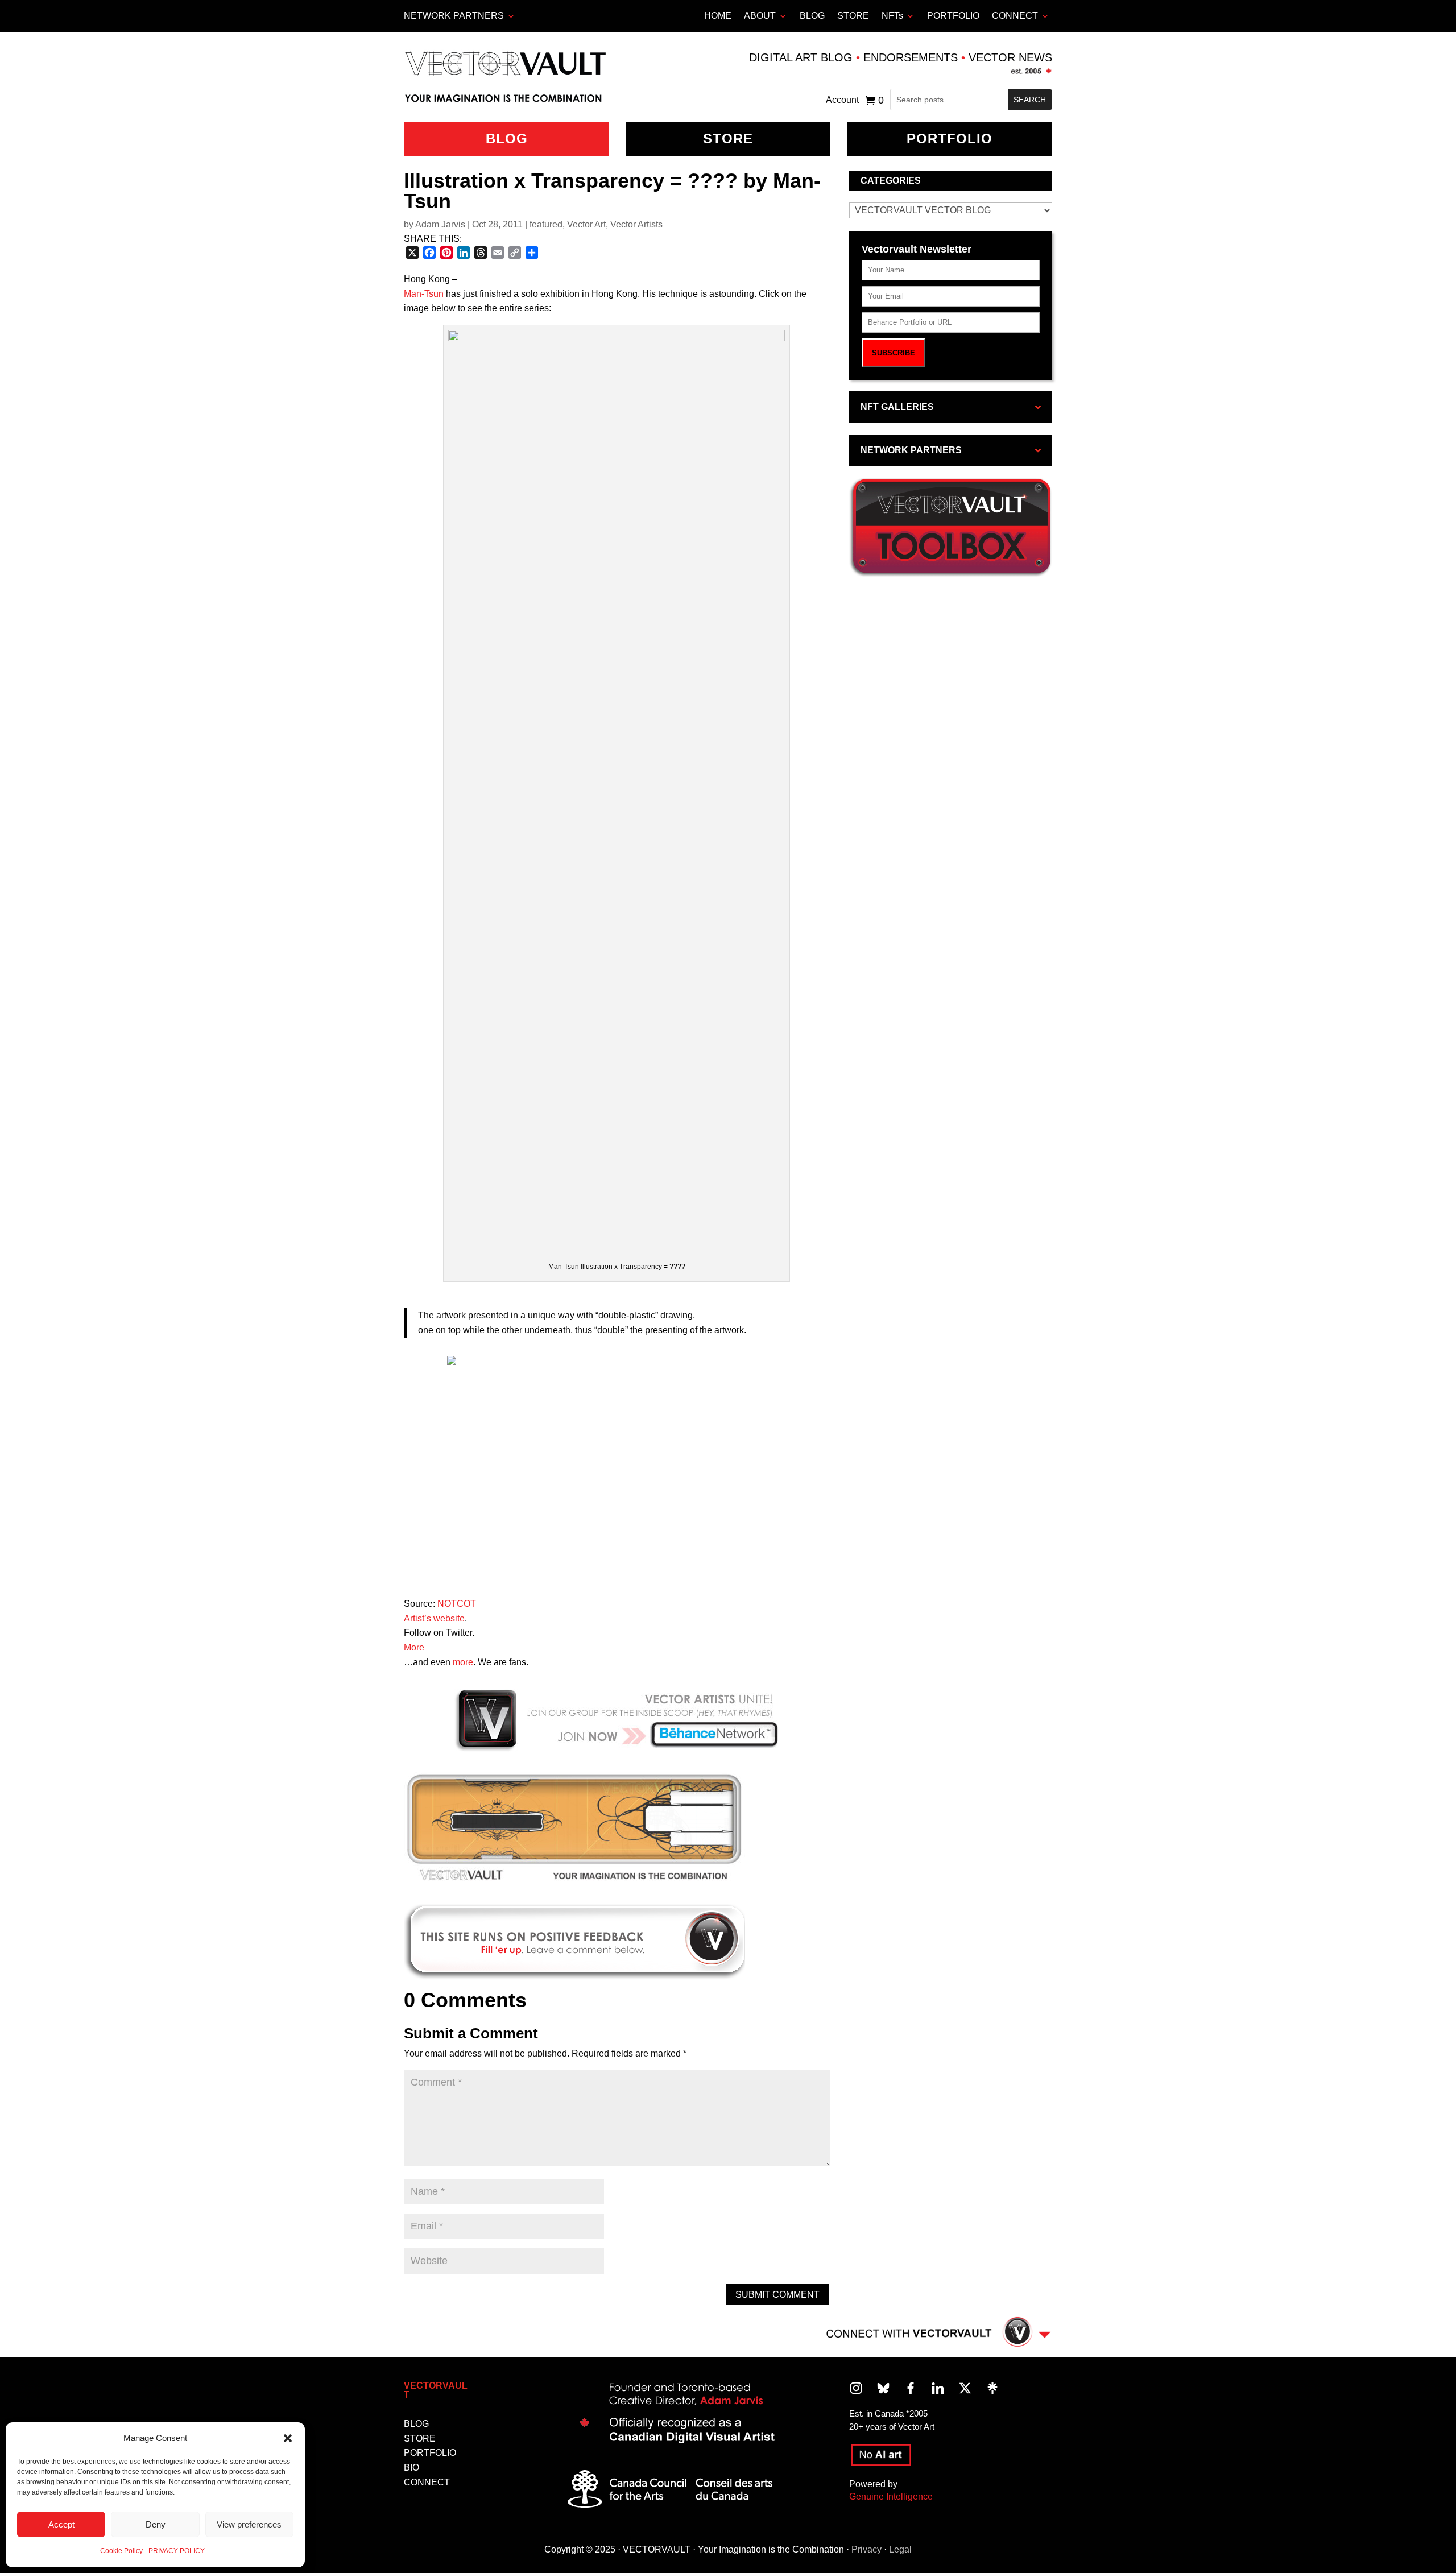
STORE (853, 16)
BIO (411, 2467)
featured (546, 224)
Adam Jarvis (440, 224)
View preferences (249, 2524)
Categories (891, 181)
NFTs (892, 16)
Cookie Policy (121, 2551)
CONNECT (1015, 16)
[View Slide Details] (574, 1829)
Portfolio (950, 138)
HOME (718, 16)
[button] (288, 2438)
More (414, 1647)
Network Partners (454, 16)
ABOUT (760, 16)
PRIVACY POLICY (177, 2551)
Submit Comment (777, 2295)
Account (842, 100)
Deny (156, 2524)
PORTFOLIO (953, 16)
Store (728, 138)
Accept (61, 2524)
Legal (900, 2549)
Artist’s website (434, 1618)
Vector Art (586, 224)
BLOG (812, 16)
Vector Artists (636, 224)
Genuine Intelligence (891, 2497)
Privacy (866, 2549)
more (463, 1662)
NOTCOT (457, 1604)
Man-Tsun (424, 294)
